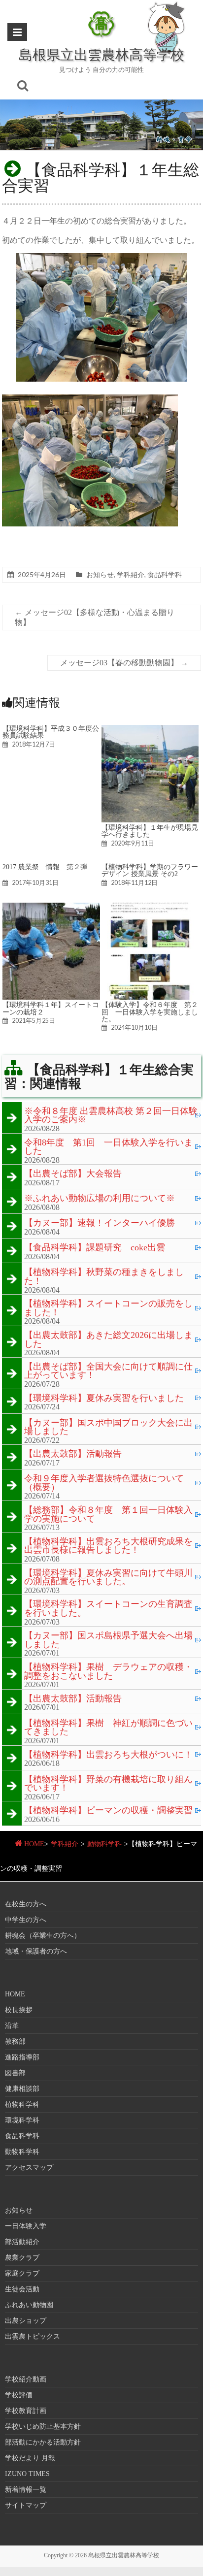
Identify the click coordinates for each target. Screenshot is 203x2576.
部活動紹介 (22, 2242)
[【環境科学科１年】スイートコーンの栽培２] (51, 907)
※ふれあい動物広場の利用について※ (100, 1199)
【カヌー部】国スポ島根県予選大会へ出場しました (108, 1640)
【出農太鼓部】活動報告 (73, 1454)
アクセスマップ (29, 2168)
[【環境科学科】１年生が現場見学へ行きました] (150, 730)
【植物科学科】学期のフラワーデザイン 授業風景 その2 (150, 870)
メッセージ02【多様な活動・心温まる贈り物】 (95, 617)
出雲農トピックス (33, 2336)
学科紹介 (131, 574)
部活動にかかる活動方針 (43, 2442)
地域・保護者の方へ (36, 1951)
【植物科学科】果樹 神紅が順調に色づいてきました (108, 1728)
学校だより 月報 (30, 2458)
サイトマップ (26, 2505)
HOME (34, 1844)
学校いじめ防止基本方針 (43, 2427)
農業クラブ (22, 2258)
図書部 (15, 2073)
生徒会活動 (22, 2289)
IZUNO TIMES (27, 2474)
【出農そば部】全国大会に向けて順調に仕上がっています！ (108, 1371)
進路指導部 (22, 2057)
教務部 (15, 2041)
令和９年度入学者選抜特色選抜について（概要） (104, 1483)
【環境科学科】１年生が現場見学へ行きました (150, 831)
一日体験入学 (26, 2226)
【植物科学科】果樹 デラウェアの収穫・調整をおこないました (108, 1672)
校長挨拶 (19, 2010)
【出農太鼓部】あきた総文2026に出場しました (108, 1340)
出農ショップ (26, 2321)
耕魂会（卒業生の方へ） (43, 1936)
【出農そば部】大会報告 (73, 1174)
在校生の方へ (26, 1904)
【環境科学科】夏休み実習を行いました (104, 1399)
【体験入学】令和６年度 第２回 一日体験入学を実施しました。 (150, 1012)
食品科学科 (165, 574)
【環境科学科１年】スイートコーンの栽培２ (51, 1008)
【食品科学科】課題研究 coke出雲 (95, 1248)
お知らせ (100, 574)
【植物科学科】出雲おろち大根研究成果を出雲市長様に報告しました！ (108, 1546)
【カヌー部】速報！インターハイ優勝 (100, 1223)
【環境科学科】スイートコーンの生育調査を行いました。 (108, 1609)
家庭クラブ (22, 2273)
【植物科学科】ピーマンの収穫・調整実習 (108, 1811)
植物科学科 (22, 2104)
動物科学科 (104, 1844)
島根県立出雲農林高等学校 (101, 54)
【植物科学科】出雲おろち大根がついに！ (108, 1755)
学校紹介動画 (26, 2379)
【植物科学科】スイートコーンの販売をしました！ (108, 1308)
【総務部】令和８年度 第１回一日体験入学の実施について (108, 1515)
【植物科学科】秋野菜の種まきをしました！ (104, 1277)
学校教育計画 (26, 2411)
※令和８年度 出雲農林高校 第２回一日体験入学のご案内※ (111, 1116)
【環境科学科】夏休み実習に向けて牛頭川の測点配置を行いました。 (108, 1578)
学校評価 (19, 2395)
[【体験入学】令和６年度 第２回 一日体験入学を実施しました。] (150, 907)
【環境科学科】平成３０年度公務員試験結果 (51, 732)
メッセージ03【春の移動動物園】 (124, 663)
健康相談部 (22, 2089)
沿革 (12, 2026)
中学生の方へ (26, 1920)
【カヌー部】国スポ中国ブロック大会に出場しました (108, 1427)
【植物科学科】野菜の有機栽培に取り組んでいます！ (108, 1784)
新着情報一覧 (26, 2490)
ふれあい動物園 (29, 2305)
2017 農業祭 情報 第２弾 (45, 867)
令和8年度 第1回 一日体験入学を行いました (108, 1147)
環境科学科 (22, 2120)
